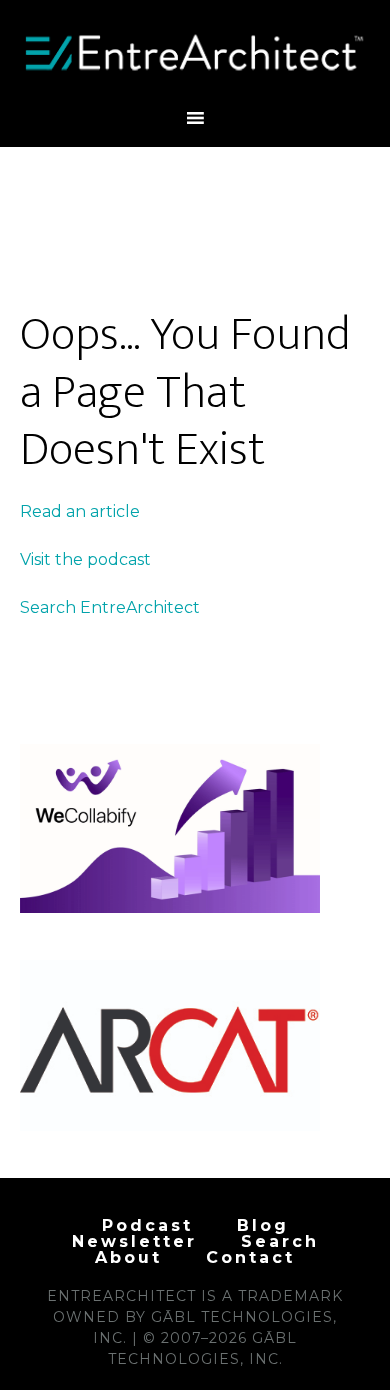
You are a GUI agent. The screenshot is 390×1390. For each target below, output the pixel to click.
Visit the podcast (85, 559)
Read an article (80, 511)
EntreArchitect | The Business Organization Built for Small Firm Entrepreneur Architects (195, 53)
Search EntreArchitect (110, 607)
